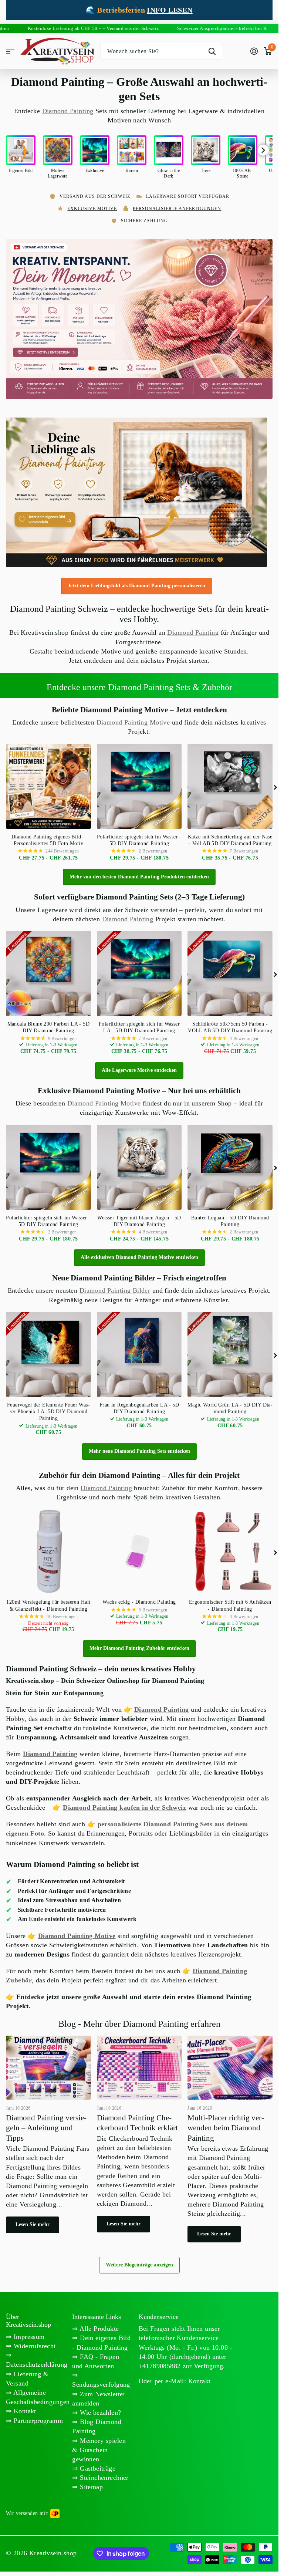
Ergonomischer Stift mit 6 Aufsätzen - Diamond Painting (230, 1602)
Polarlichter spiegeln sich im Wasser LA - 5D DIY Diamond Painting (139, 1024)
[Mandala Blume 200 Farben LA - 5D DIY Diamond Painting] (48, 970)
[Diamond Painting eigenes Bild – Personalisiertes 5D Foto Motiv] (48, 783)
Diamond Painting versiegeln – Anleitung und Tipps (48, 2135)
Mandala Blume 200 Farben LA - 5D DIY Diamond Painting (48, 1024)
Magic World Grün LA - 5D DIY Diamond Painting (230, 1405)
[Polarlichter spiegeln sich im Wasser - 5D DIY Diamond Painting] (139, 783)
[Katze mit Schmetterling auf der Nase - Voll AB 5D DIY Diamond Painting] (230, 783)
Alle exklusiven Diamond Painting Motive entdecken (139, 1254)
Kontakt (24, 2408)
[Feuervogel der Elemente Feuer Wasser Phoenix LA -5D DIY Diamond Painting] (48, 1351)
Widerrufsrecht (33, 2343)
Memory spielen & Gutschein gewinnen (99, 2447)
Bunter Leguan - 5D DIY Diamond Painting (230, 1218)
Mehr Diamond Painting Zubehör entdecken (139, 1645)
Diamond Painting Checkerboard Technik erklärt (139, 2134)
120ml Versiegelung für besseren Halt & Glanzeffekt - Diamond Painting (48, 1602)
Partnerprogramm (37, 2417)
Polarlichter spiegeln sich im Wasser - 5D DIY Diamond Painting (139, 837)
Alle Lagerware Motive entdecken (139, 1067)
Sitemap (90, 2484)
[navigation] (128, 556)
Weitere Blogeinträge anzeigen (139, 2261)
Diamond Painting (68, 111)
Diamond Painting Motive (133, 719)
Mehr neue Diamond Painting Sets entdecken (139, 1448)
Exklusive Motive (92, 209)
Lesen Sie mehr (33, 2221)
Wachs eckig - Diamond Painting (139, 1599)
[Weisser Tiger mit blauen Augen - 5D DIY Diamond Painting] (139, 1164)
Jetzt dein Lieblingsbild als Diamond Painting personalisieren (136, 582)
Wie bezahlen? (100, 2409)
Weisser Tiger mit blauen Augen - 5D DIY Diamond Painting (139, 1218)
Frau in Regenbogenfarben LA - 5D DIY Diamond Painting (139, 1405)
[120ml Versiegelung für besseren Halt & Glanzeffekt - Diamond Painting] (48, 1549)
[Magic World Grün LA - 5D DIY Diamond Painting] (230, 1351)
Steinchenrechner (103, 2474)
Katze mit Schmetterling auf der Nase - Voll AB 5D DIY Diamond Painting (230, 837)
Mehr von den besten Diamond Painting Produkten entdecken (139, 873)
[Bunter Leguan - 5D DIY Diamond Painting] (230, 1164)
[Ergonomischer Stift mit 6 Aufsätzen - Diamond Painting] (230, 1549)
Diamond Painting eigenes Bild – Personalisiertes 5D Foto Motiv (48, 837)
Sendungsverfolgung (101, 2381)
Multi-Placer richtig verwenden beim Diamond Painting (230, 2139)
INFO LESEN (170, 10)
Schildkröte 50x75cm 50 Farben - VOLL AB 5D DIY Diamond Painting (230, 1024)
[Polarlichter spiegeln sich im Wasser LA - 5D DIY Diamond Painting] (139, 970)
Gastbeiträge (97, 2465)
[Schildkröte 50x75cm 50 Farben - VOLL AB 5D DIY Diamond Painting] (230, 970)
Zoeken (212, 51)
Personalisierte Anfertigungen (177, 209)
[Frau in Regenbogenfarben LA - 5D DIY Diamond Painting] (139, 1351)
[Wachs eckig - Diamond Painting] (139, 1549)
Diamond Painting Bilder (115, 1287)
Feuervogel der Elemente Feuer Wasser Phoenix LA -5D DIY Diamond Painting (48, 1408)
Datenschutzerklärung (37, 2361)
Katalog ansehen (10, 51)
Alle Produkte (99, 2325)
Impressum (28, 2333)
